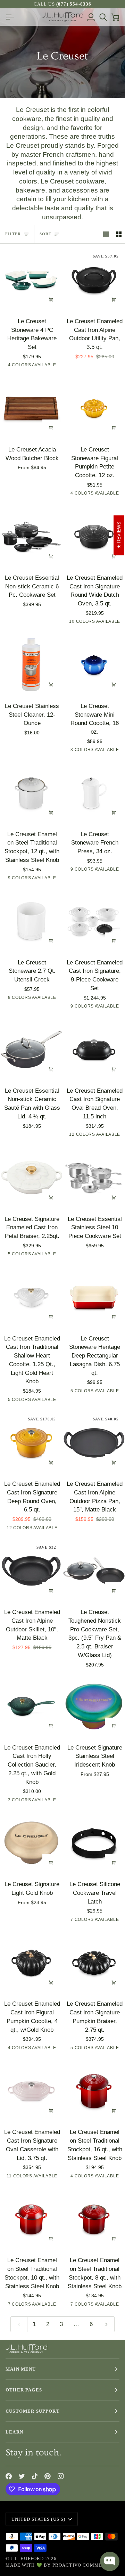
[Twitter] (22, 2476)
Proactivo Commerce (82, 2565)
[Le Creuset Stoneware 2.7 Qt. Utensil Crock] (31, 921)
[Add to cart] (51, 300)
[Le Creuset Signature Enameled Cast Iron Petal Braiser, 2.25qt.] (31, 1178)
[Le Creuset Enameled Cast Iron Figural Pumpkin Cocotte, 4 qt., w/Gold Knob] (31, 1963)
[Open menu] (12, 17)
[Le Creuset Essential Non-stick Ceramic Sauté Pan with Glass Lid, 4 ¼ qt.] (31, 1050)
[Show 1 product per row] (106, 234)
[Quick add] (51, 428)
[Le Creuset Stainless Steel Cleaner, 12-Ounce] (31, 665)
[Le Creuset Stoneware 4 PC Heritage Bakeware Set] (31, 280)
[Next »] (106, 2324)
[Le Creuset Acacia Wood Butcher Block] (31, 408)
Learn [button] (14, 2432)
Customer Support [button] (33, 2411)
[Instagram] (61, 2476)
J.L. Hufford (27, 2558)
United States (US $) (38, 2519)
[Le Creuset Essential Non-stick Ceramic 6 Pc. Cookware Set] (31, 537)
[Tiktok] (35, 2476)
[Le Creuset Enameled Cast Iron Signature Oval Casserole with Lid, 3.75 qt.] (31, 2091)
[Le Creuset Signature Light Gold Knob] (31, 1843)
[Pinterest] (48, 2476)
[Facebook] (9, 2476)
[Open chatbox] (110, 2561)
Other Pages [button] (24, 2390)
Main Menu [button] (21, 2369)
